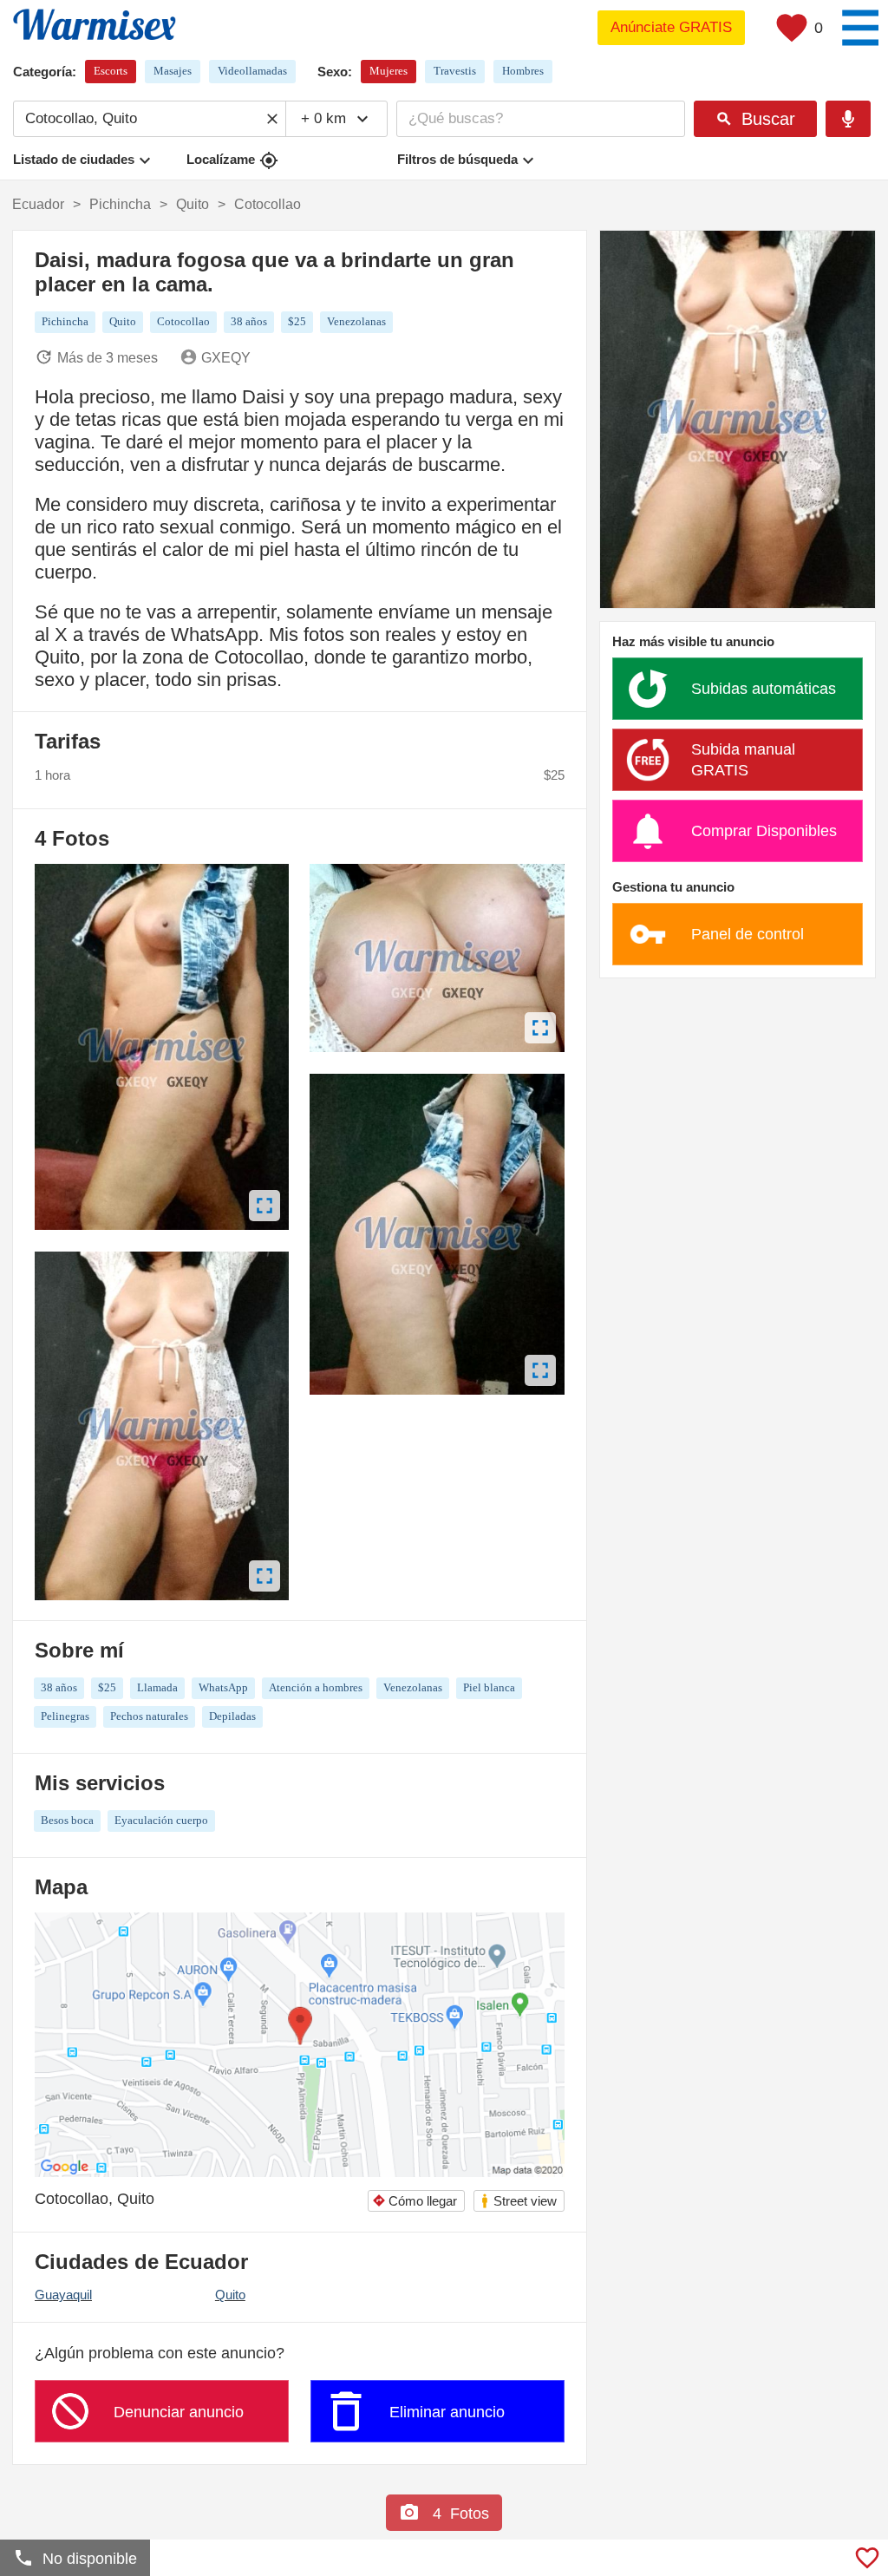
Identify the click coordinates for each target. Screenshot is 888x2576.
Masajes (173, 71)
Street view (518, 2201)
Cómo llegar (415, 2201)
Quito (230, 2295)
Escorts (111, 71)
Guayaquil (63, 2295)
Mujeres (388, 71)
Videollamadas (252, 71)
